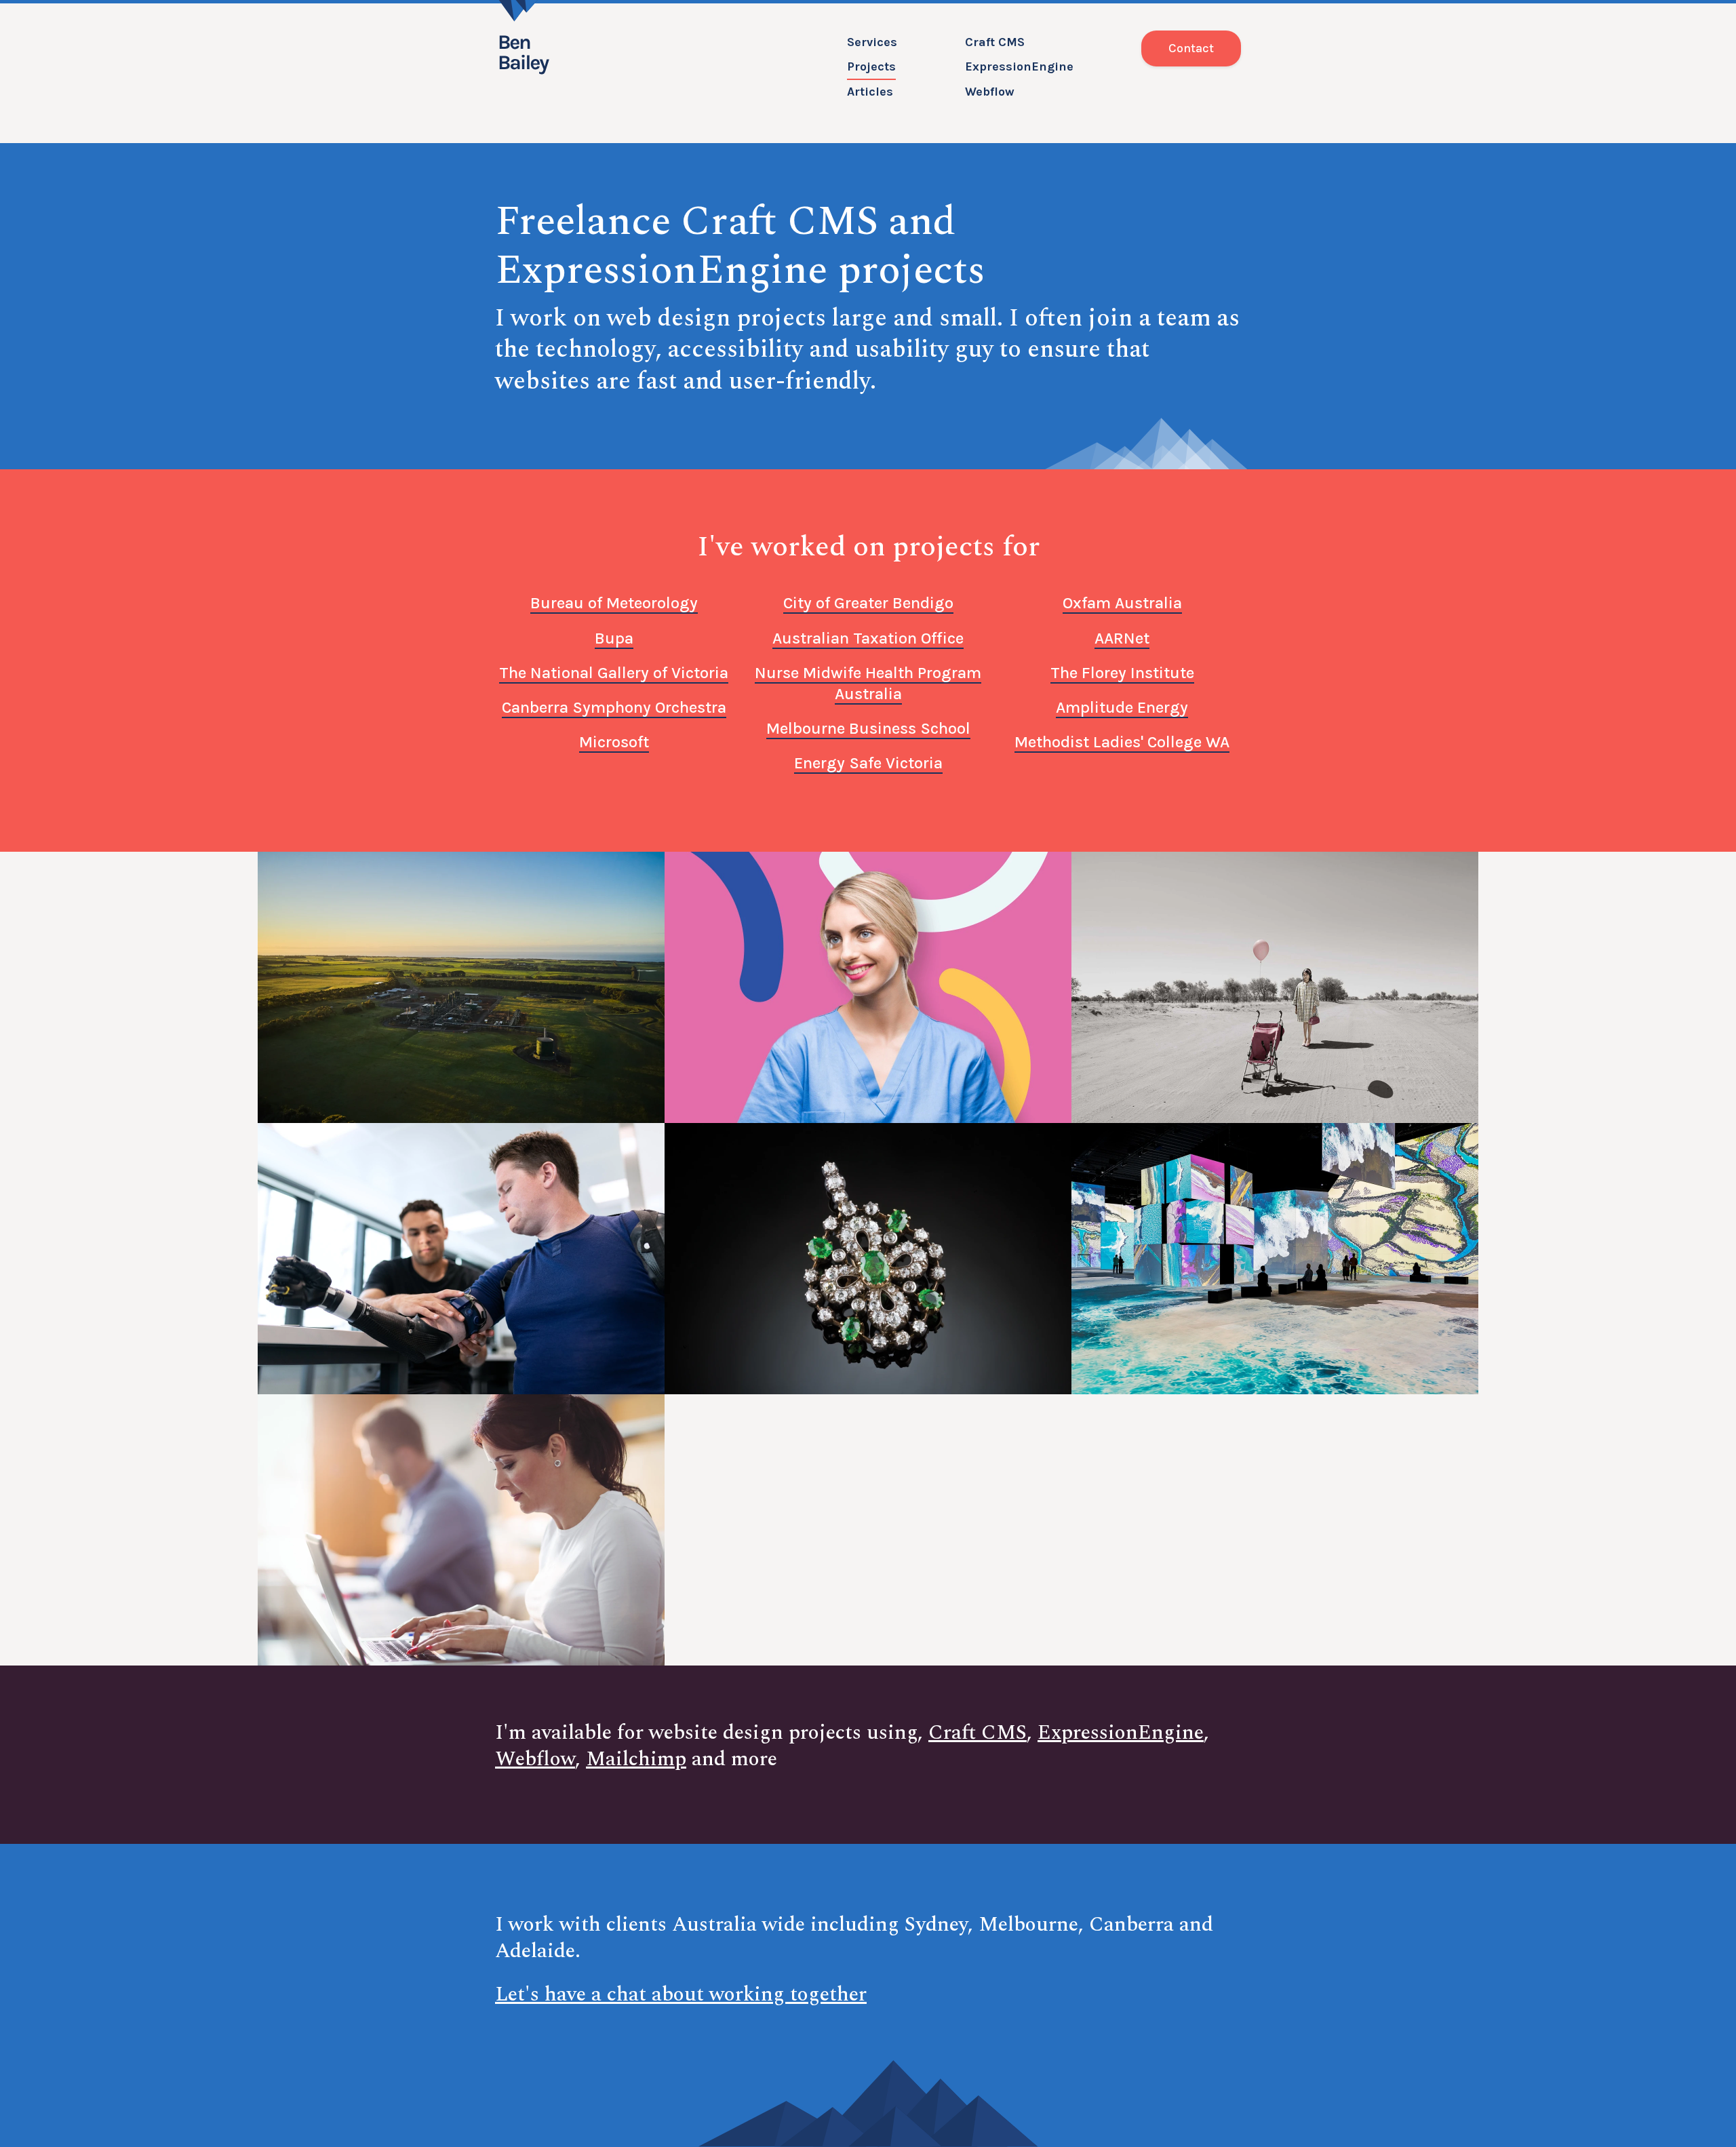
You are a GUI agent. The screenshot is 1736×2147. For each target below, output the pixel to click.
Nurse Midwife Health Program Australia (868, 683)
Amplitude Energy (1122, 707)
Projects (871, 66)
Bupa (614, 638)
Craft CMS (995, 42)
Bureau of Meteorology (614, 603)
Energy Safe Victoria (868, 763)
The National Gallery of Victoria (614, 673)
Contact (1191, 48)
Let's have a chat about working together (681, 1994)
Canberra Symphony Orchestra (614, 707)
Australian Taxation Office (868, 638)
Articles (870, 92)
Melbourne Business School (868, 728)
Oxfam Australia (1122, 603)
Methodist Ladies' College (1122, 742)
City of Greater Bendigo (868, 603)
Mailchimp (636, 1759)
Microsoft (614, 742)
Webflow (990, 92)
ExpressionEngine (1019, 66)
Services (872, 42)
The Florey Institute (1122, 673)
